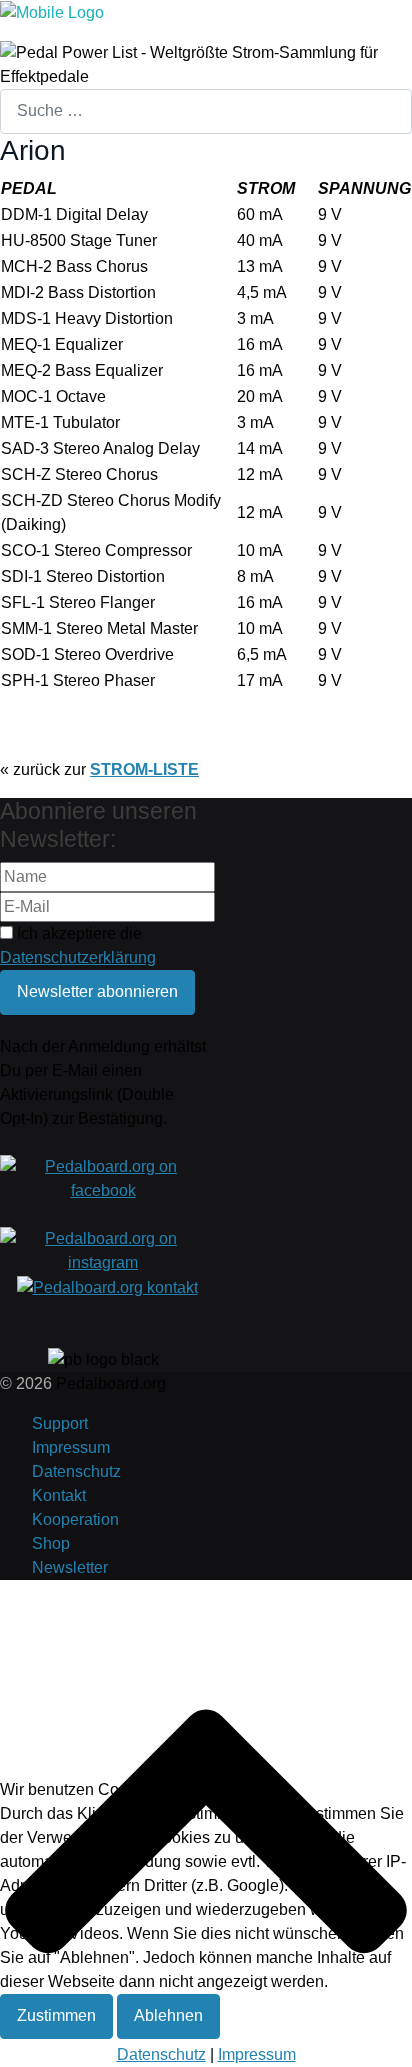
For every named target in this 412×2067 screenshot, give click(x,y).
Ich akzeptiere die (78, 945)
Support (60, 1423)
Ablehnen (168, 2015)
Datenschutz (76, 1471)
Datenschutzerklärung (78, 957)
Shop (51, 1543)
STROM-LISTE (144, 769)
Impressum (71, 1447)
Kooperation (75, 1519)
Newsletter (70, 1567)
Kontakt (59, 1495)
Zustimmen (56, 2015)
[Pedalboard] (52, 11)
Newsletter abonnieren (97, 991)
